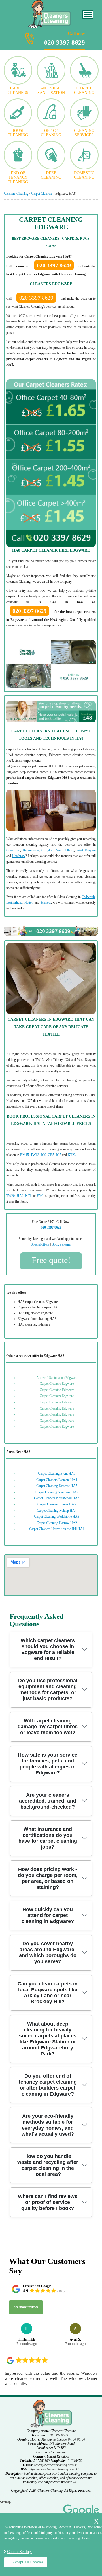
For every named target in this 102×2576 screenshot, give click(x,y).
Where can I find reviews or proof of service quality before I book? (48, 2202)
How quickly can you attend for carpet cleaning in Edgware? (48, 1915)
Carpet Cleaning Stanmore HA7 (57, 1492)
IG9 (43, 1155)
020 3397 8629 (65, 39)
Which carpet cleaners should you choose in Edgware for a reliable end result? (48, 1649)
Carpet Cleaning (84, 90)
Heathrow (19, 856)
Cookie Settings (20, 2552)
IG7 (59, 1155)
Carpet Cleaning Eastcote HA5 (57, 1486)
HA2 (20, 1196)
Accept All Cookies (28, 2562)
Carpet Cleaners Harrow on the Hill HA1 (57, 1529)
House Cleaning (18, 133)
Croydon (47, 850)
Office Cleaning (51, 133)
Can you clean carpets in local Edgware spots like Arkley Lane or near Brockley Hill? (48, 1993)
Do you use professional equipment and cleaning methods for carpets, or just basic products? (48, 1689)
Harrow (46, 903)
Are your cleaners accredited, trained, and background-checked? (48, 1801)
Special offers (40, 1244)
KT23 (72, 1155)
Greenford (13, 850)
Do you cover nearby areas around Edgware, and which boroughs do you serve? (48, 1952)
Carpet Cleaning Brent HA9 (57, 1474)
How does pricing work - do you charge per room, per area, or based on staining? (48, 1878)
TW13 (35, 1155)
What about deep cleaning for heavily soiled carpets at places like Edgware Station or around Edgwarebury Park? (48, 2039)
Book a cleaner (61, 1244)
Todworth (88, 897)
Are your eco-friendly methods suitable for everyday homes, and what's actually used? (48, 2125)
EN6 (40, 1196)
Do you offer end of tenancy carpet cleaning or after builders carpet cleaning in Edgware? (48, 2085)
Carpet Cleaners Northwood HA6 (57, 1498)
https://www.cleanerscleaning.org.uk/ (54, 2469)
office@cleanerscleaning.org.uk (55, 2465)
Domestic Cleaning (84, 175)
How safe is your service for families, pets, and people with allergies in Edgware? (48, 1764)
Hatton (29, 903)
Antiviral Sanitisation (51, 90)
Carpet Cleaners (18, 90)
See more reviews (26, 2307)
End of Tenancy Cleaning (18, 177)
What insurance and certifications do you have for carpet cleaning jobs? (48, 1838)
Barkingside (31, 850)
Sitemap (5, 2502)
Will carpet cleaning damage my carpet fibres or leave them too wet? (48, 1727)
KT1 (28, 1196)
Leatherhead (14, 903)
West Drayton (86, 850)
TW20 (10, 1196)
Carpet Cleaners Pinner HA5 (57, 1504)
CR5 (51, 1155)
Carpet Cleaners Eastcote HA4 (57, 1480)
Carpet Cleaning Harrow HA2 (57, 1523)
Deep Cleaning (51, 175)
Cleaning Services (84, 133)
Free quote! (51, 1260)
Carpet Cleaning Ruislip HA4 (57, 1511)
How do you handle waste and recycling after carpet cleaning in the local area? (48, 2165)
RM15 (25, 1155)
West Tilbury (65, 850)
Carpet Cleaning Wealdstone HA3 (57, 1517)
